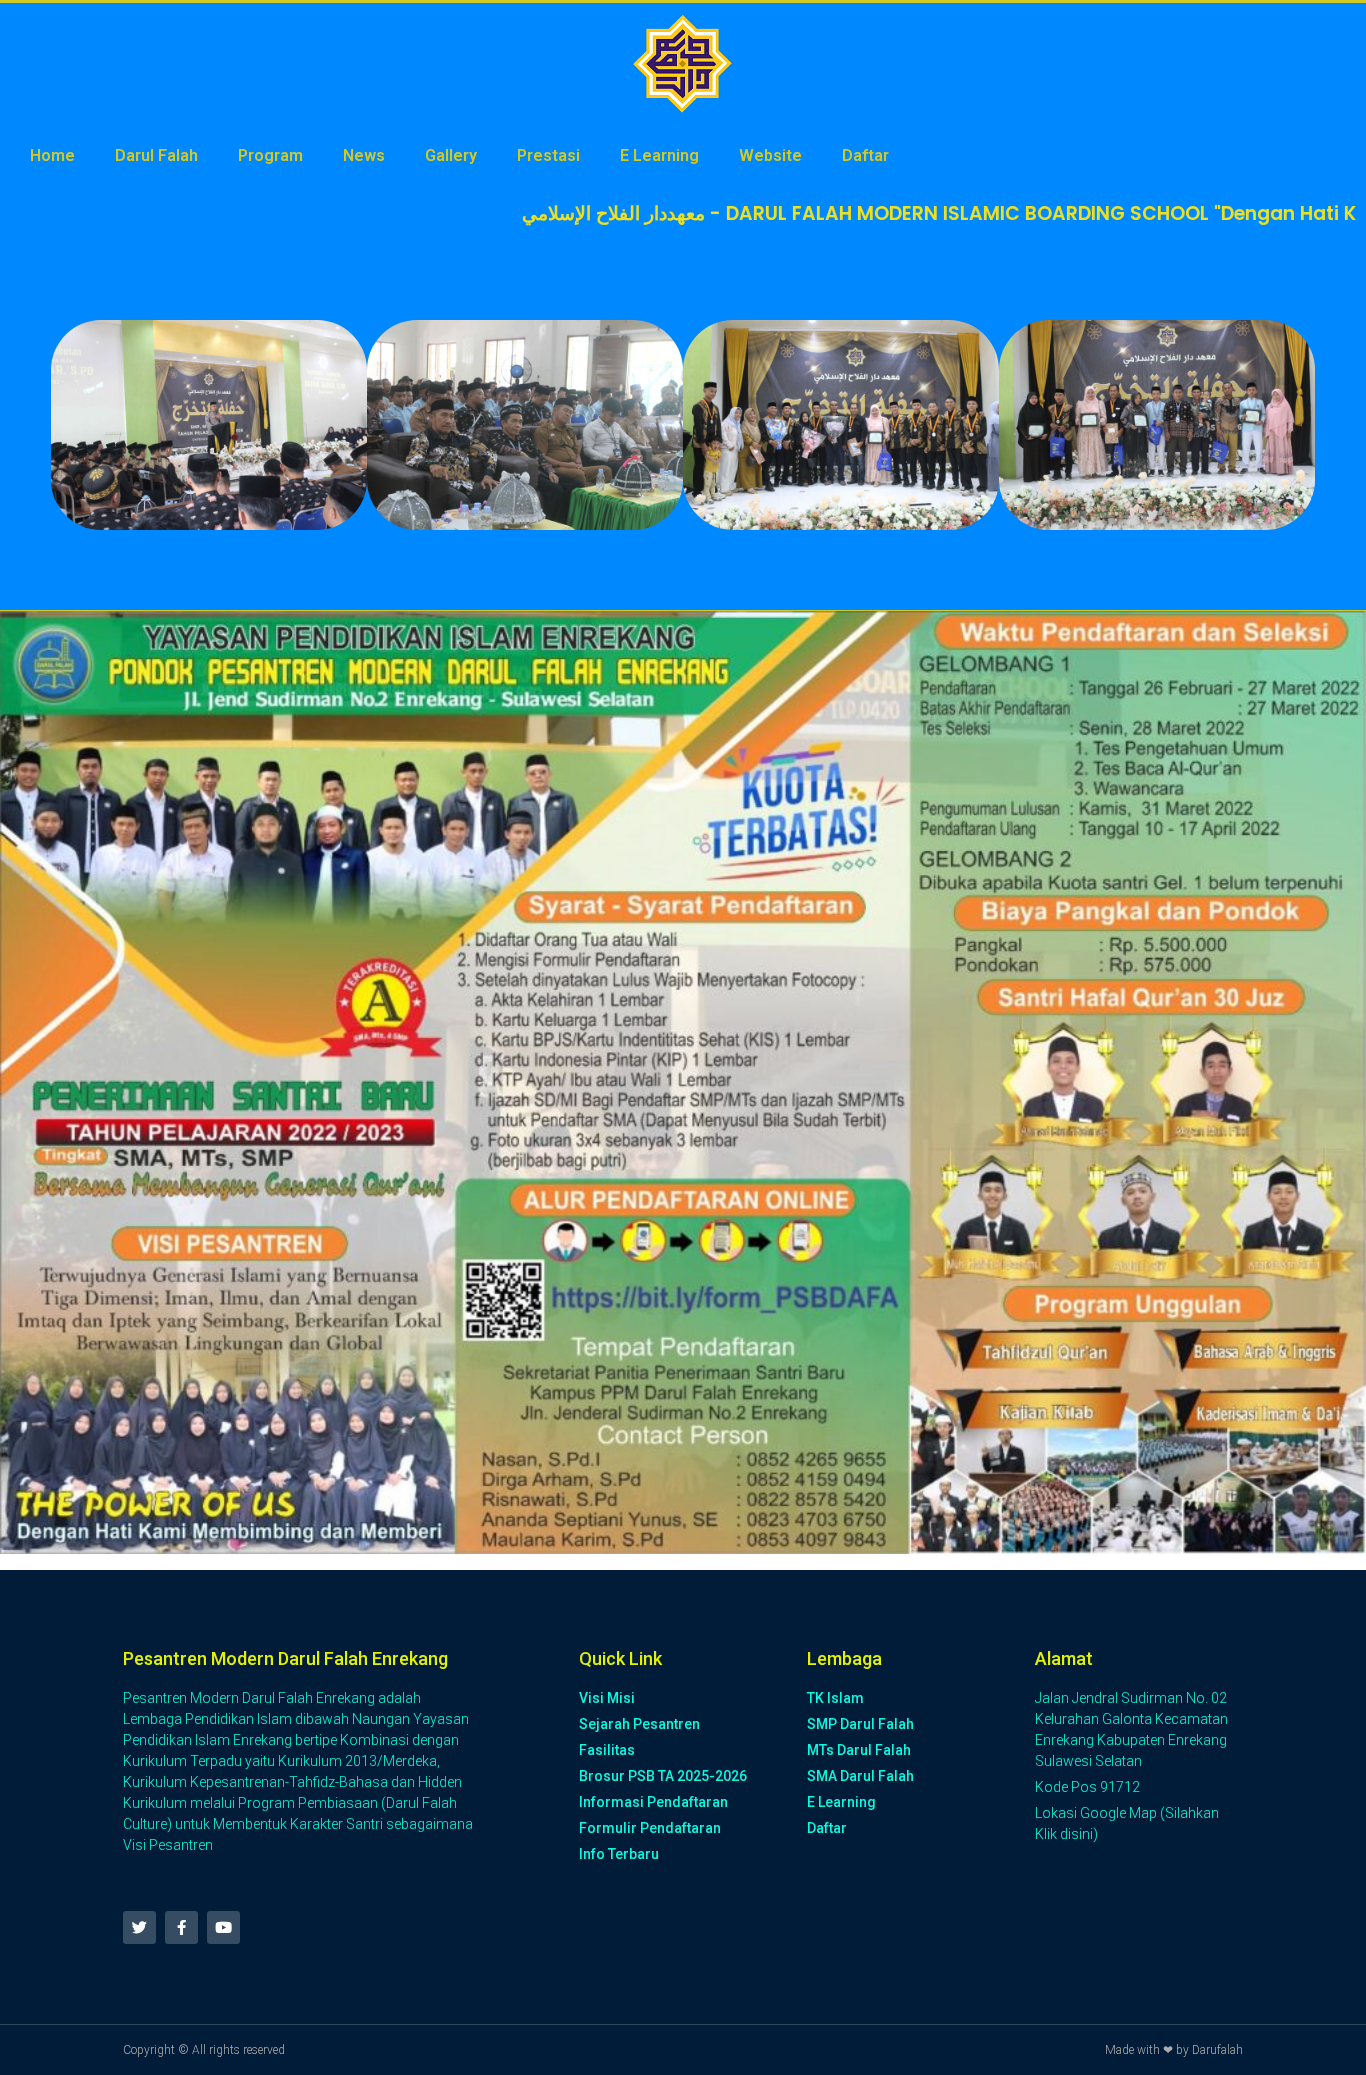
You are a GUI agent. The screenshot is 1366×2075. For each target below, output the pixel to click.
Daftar (865, 155)
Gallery (451, 155)
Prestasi (548, 155)
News (364, 155)
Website (770, 155)
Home (52, 155)
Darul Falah (156, 155)
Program (270, 155)
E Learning (659, 155)
